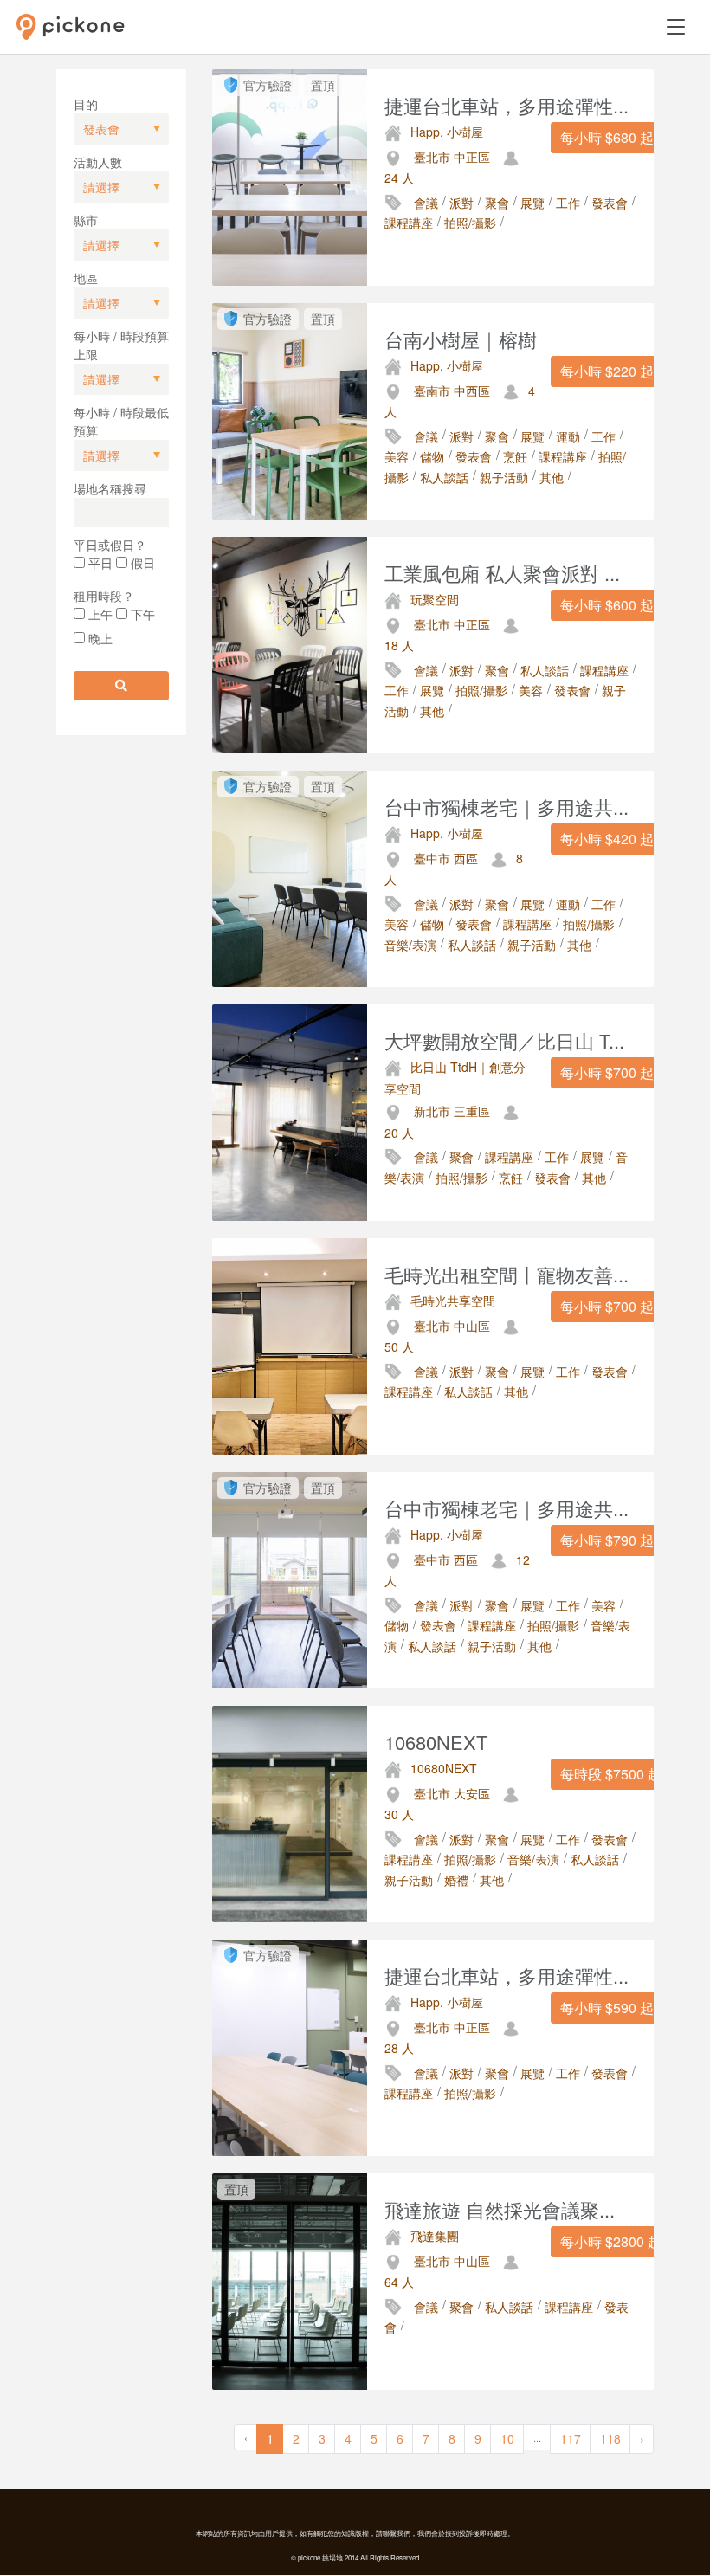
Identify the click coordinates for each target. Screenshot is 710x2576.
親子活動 (504, 477)
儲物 (432, 456)
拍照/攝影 (470, 223)
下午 (141, 614)
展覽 (532, 203)
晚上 (99, 638)
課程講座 (409, 223)
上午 (99, 614)
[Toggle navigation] (676, 27)
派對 (461, 203)
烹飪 (515, 456)
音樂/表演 (410, 945)
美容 (397, 456)
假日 (141, 563)
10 (507, 2438)
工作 (568, 203)
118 (610, 2438)
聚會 (497, 203)
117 (571, 2438)
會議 (426, 203)
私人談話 (444, 477)
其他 (552, 477)
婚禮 (456, 1880)
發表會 (610, 203)
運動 (568, 436)
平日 (99, 563)
